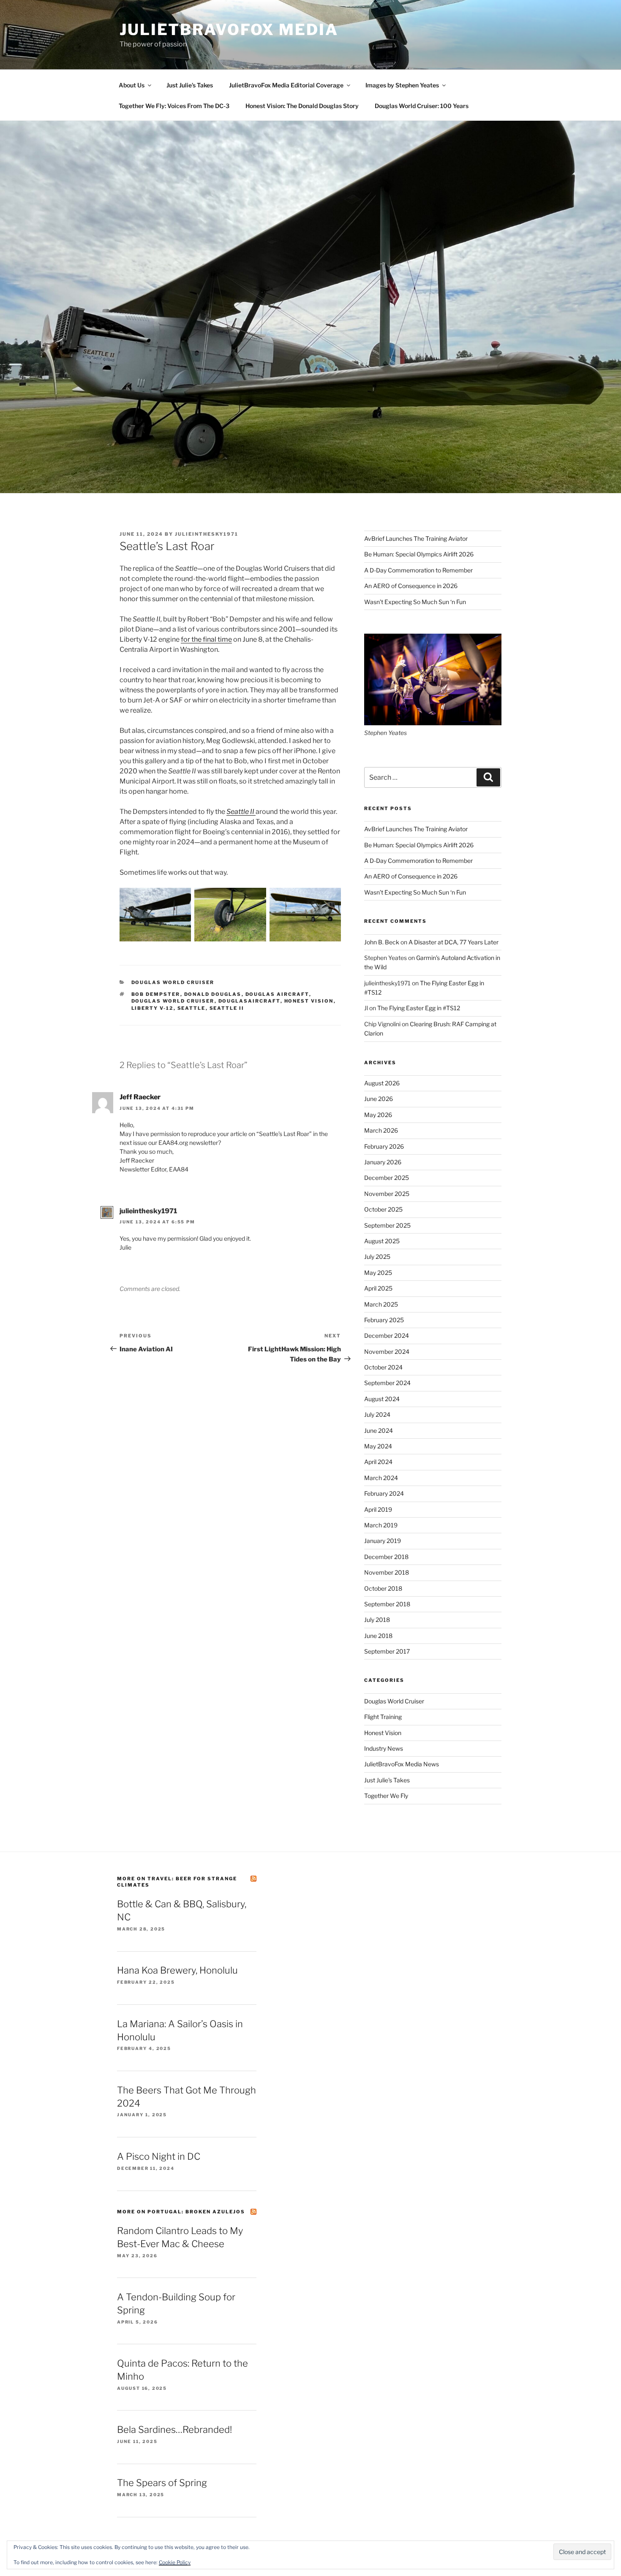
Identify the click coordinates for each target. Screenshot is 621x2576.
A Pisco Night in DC (159, 2156)
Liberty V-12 (153, 1008)
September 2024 (387, 1383)
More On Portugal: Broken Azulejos (181, 2212)
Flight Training (383, 1717)
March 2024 (381, 1478)
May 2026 (378, 1115)
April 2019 (378, 1509)
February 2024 (384, 1493)
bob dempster (156, 994)
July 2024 (377, 1414)
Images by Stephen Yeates (402, 85)
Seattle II (241, 812)
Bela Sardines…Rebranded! (174, 2430)
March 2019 (381, 1525)
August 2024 (382, 1399)
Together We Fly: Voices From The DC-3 (174, 106)
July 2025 (377, 1257)
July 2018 (377, 1620)
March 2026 (381, 1130)
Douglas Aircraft (277, 994)
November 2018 (387, 1572)
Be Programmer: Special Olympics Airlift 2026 (419, 554)
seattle (192, 1008)
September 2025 (387, 1225)
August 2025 (382, 1241)
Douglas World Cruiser (173, 982)
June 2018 (378, 1636)
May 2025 (378, 1273)
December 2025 (387, 1178)
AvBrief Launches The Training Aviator (416, 538)
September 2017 (387, 1651)
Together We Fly (386, 1796)
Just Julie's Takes (387, 1780)
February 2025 (384, 1320)
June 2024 (379, 1430)
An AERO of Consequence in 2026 (411, 586)
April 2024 (378, 1462)
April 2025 (378, 1288)
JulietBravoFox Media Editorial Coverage (286, 85)
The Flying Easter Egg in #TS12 (419, 1008)
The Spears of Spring (162, 2483)
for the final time (206, 639)
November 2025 (387, 1194)
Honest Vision (309, 1001)
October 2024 (383, 1367)
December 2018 (386, 1557)
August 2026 (382, 1083)
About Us (132, 85)
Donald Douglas (213, 994)
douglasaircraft (249, 1001)
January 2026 (383, 1162)
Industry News (384, 1748)
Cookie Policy (175, 2562)
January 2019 (383, 1541)
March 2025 (381, 1304)
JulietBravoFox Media (229, 30)
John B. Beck (382, 942)
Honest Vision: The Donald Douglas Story (302, 106)
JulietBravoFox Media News (402, 1764)
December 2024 (387, 1335)
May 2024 (378, 1446)
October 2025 (383, 1209)
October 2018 (383, 1588)
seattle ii (227, 1008)
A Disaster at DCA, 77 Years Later (453, 942)
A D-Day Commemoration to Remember (418, 570)
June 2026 (379, 1099)
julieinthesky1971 (207, 534)
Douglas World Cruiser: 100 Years (422, 106)
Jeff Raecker (140, 1097)
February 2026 (384, 1146)
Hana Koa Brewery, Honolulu (177, 1970)
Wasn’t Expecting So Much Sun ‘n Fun (415, 602)
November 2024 (387, 1352)
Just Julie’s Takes (190, 85)
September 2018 (387, 1604)
